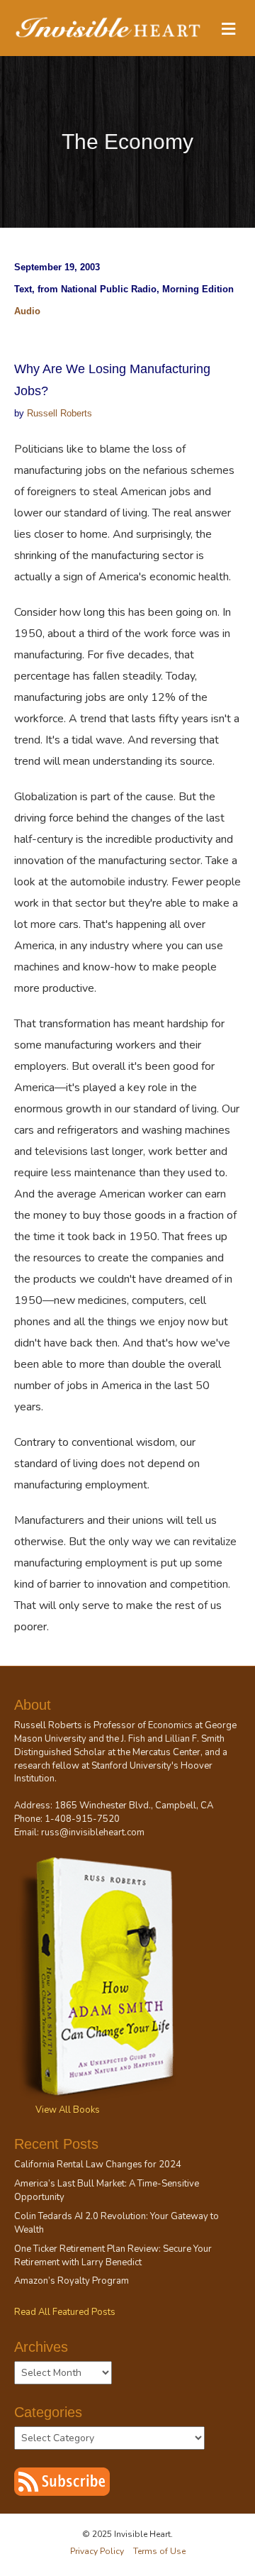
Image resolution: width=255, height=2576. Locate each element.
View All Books (68, 2110)
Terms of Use (159, 2551)
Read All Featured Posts (65, 2312)
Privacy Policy (97, 2551)
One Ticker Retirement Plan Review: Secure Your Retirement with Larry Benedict (113, 2256)
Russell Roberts (59, 413)
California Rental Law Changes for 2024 (98, 2165)
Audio (27, 311)
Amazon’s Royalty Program (72, 2281)
